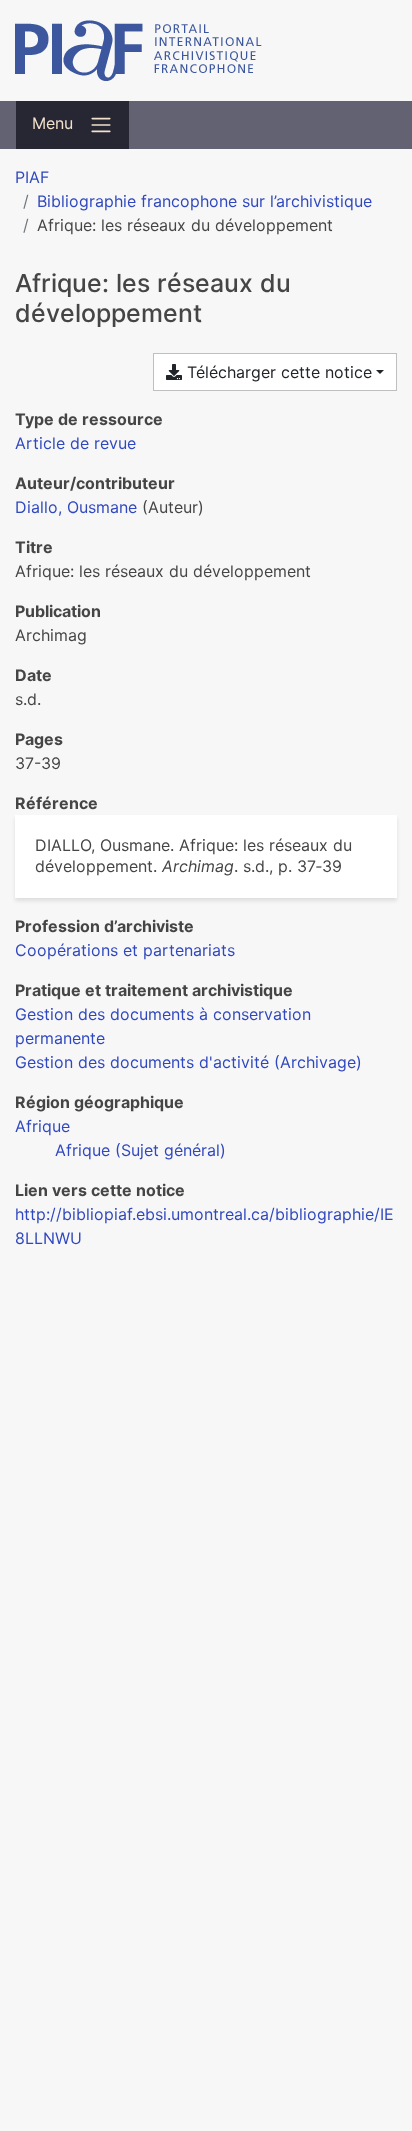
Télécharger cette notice (277, 372)
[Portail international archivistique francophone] (206, 50)
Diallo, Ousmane (76, 507)
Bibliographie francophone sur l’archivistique (204, 201)
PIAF (32, 177)
